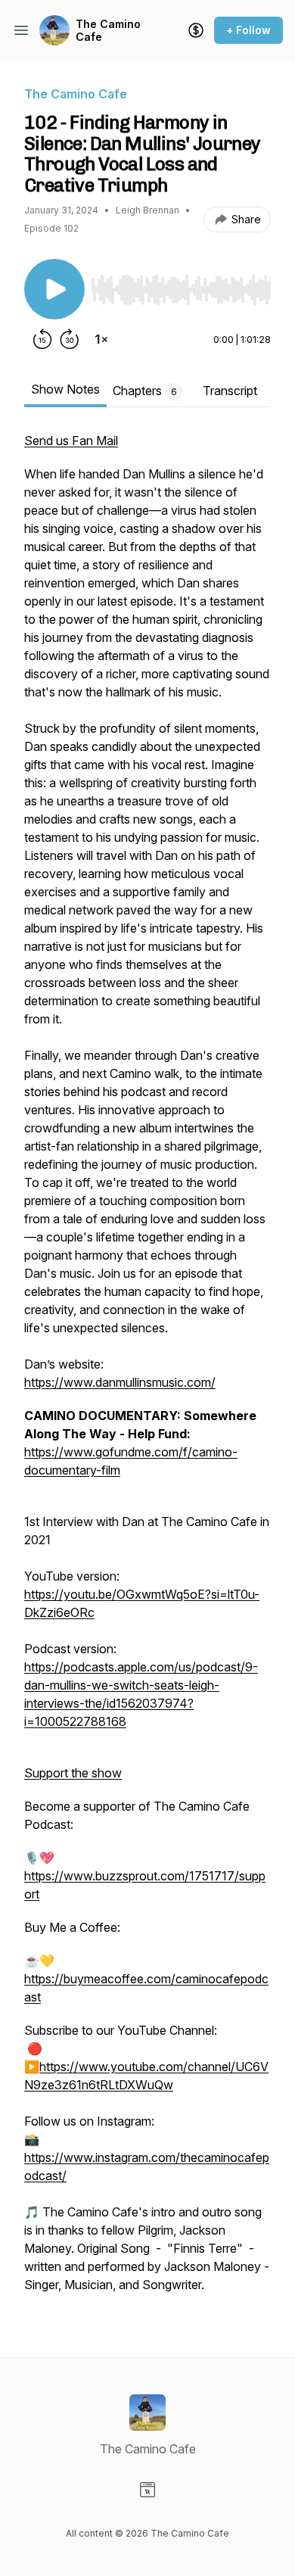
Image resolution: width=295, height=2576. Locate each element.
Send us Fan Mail (71, 441)
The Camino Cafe (108, 31)
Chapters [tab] (145, 391)
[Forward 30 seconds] (70, 339)
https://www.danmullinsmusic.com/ (120, 1382)
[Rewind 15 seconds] (42, 339)
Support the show (73, 1773)
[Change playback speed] (101, 339)
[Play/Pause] (54, 289)
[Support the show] (196, 30)
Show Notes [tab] (65, 389)
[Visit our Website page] (147, 2490)
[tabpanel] (147, 1370)
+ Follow (248, 30)
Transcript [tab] (230, 391)
